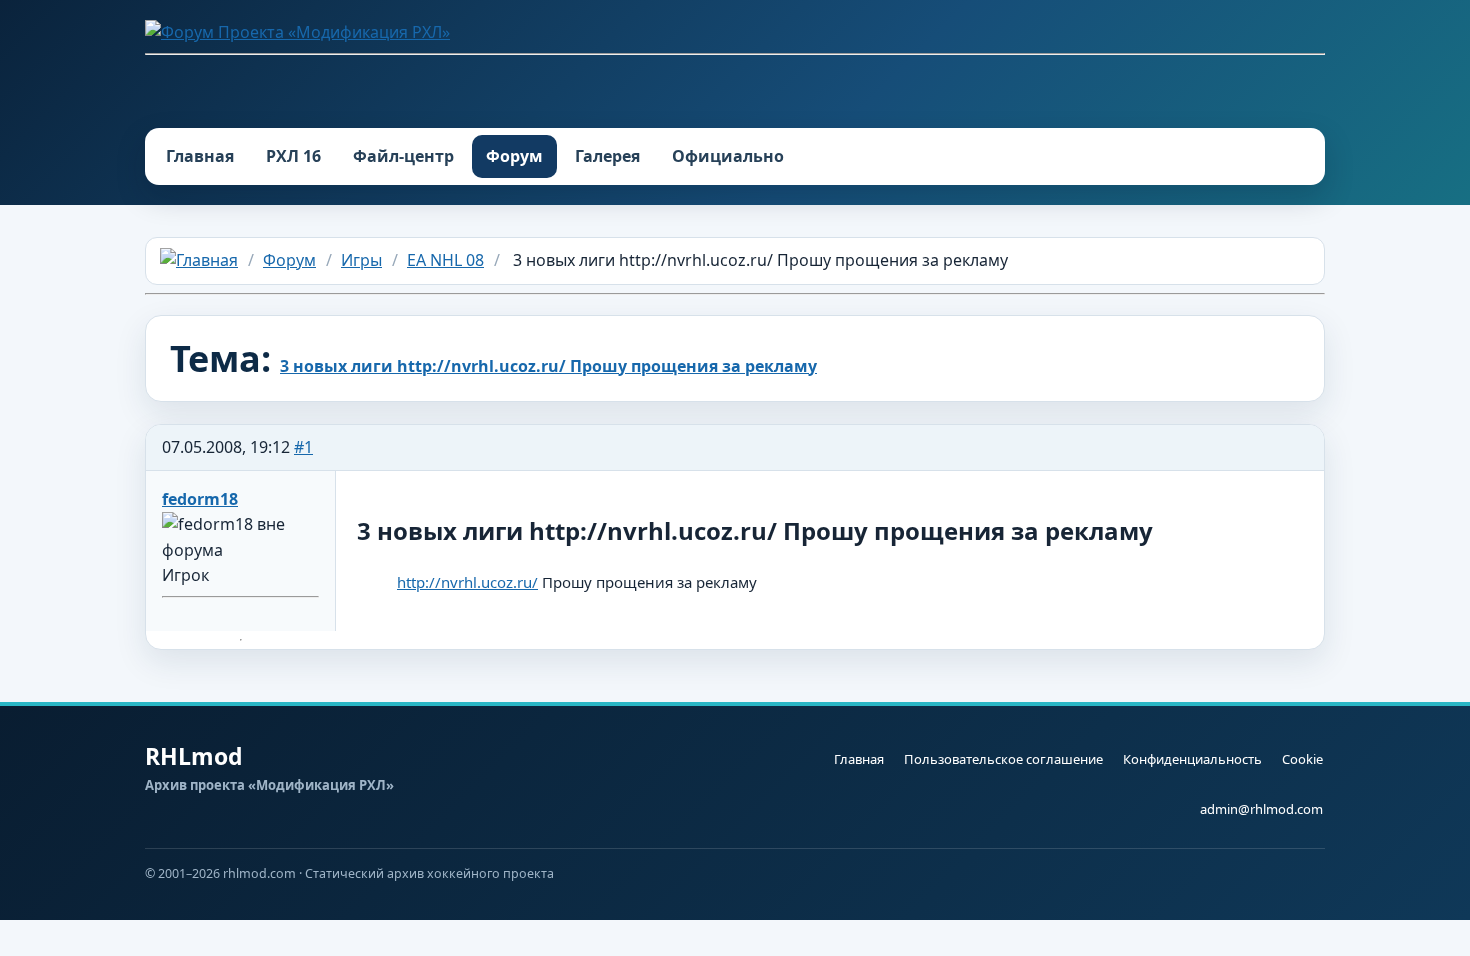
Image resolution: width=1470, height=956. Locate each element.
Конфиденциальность (1192, 759)
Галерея (607, 156)
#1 (303, 447)
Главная (200, 156)
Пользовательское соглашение (1003, 759)
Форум (514, 156)
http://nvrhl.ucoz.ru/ (467, 582)
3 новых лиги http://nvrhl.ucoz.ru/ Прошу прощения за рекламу (548, 366)
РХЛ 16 (293, 156)
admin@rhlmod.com (1261, 809)
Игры (361, 260)
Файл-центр (403, 156)
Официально (728, 156)
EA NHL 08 (445, 260)
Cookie (1302, 759)
